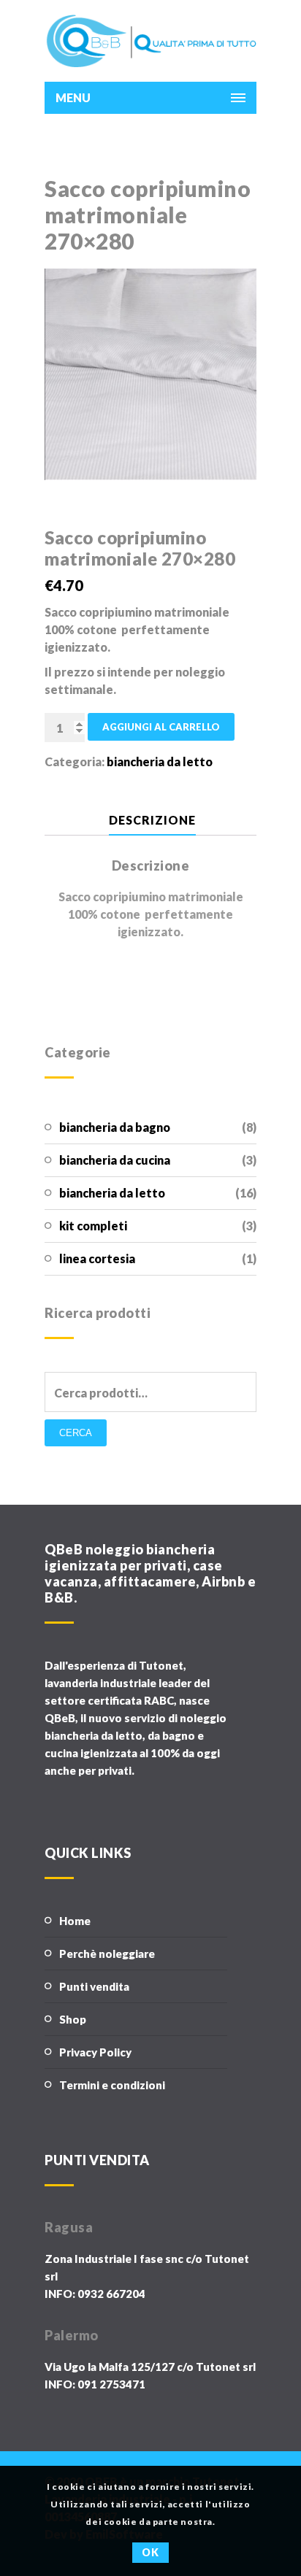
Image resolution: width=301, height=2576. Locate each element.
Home (75, 1921)
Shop (73, 2019)
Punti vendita (94, 1986)
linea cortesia (97, 1258)
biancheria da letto (112, 1193)
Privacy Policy (95, 2052)
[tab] (152, 821)
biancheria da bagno (115, 1127)
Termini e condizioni (112, 2085)
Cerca (76, 1433)
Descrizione (152, 820)
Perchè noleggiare (107, 1954)
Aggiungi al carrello (161, 727)
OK (150, 2552)
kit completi (93, 1226)
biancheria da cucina (115, 1160)
